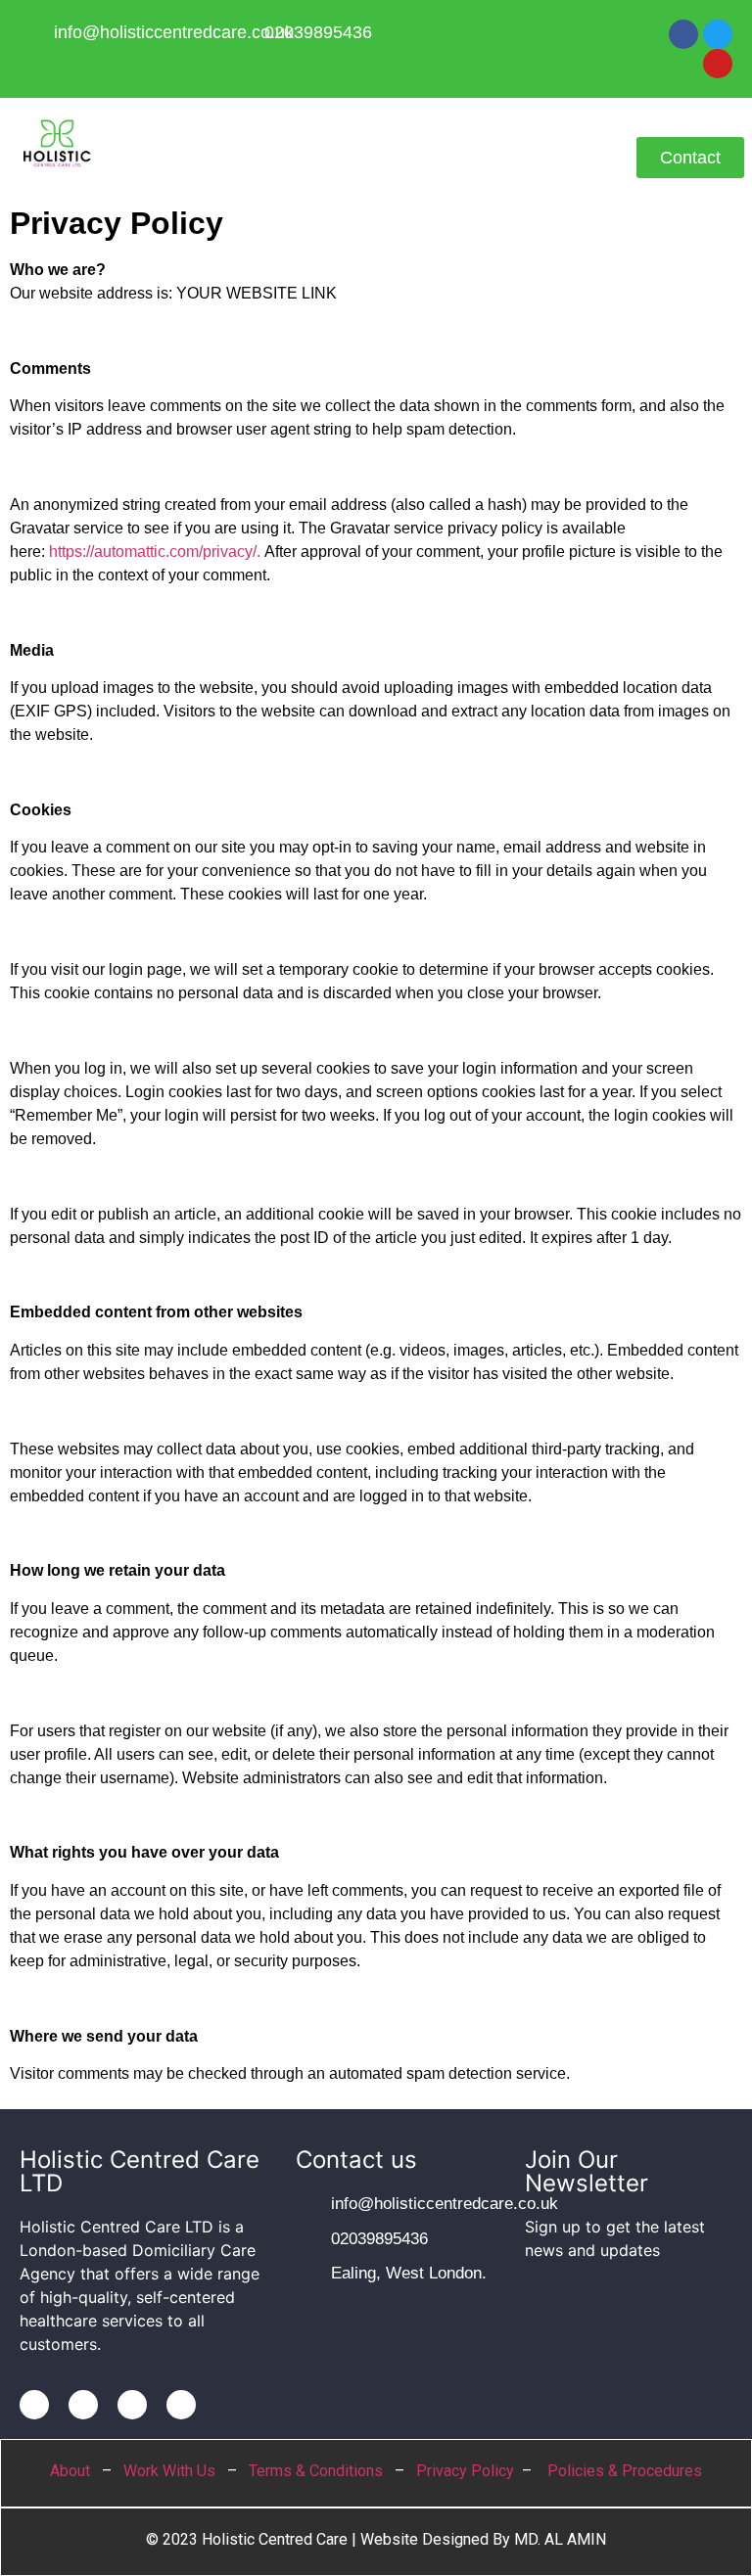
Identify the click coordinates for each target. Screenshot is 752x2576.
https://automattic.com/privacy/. (155, 552)
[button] (375, 156)
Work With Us (169, 2471)
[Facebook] (683, 34)
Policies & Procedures (625, 2471)
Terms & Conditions (316, 2471)
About (70, 2471)
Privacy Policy (465, 2471)
